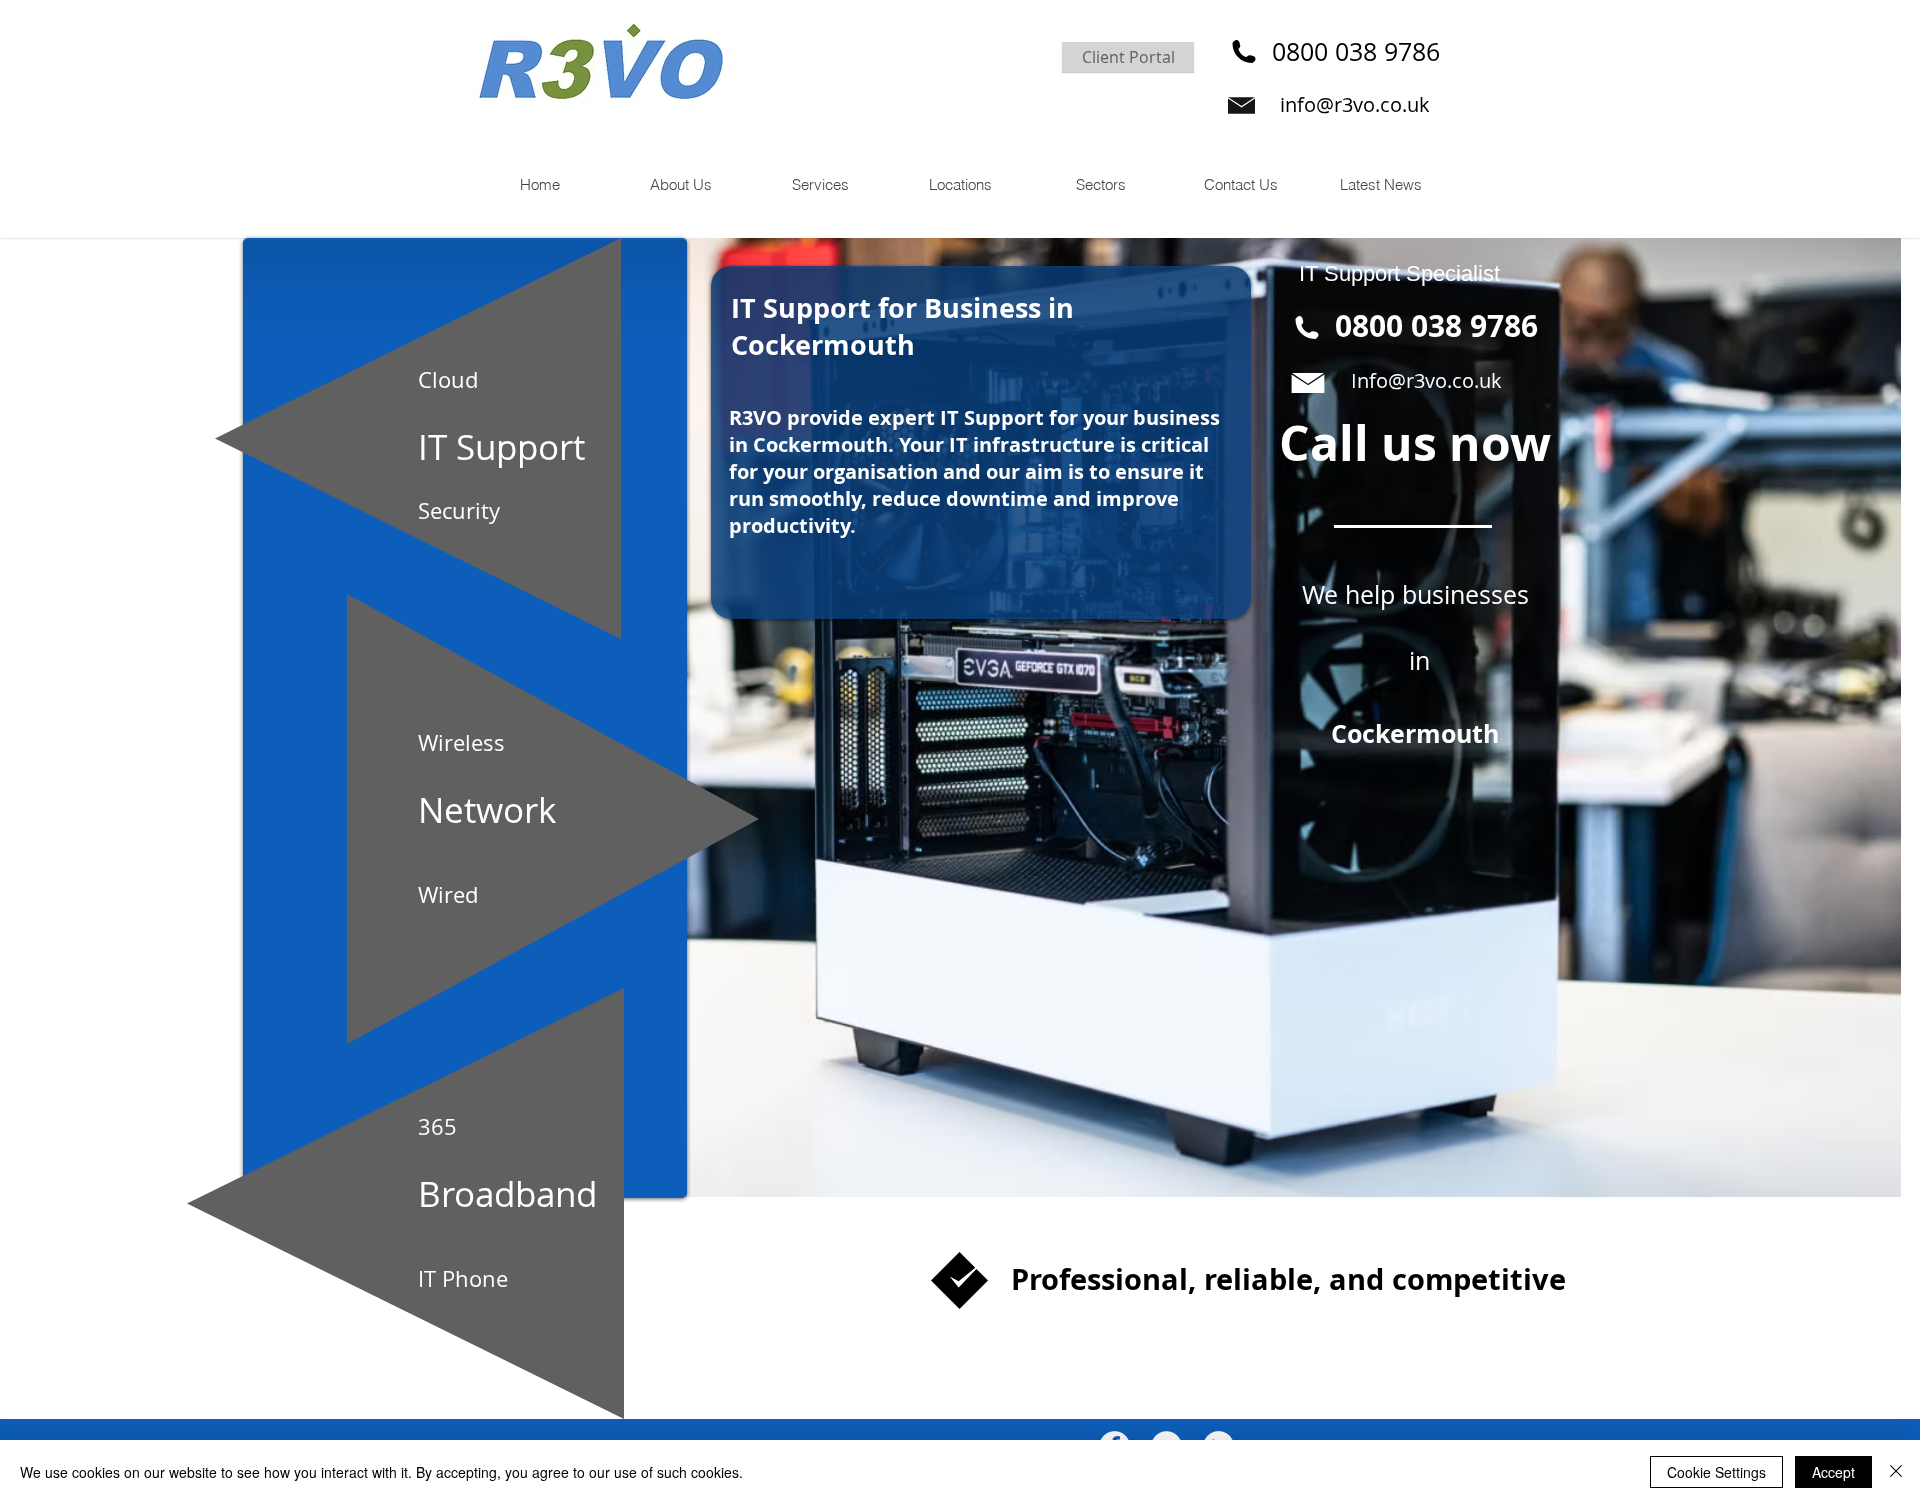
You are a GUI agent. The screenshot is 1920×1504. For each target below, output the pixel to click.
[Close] (1896, 1472)
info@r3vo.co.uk (1355, 104)
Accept (1833, 1472)
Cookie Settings (1716, 1472)
